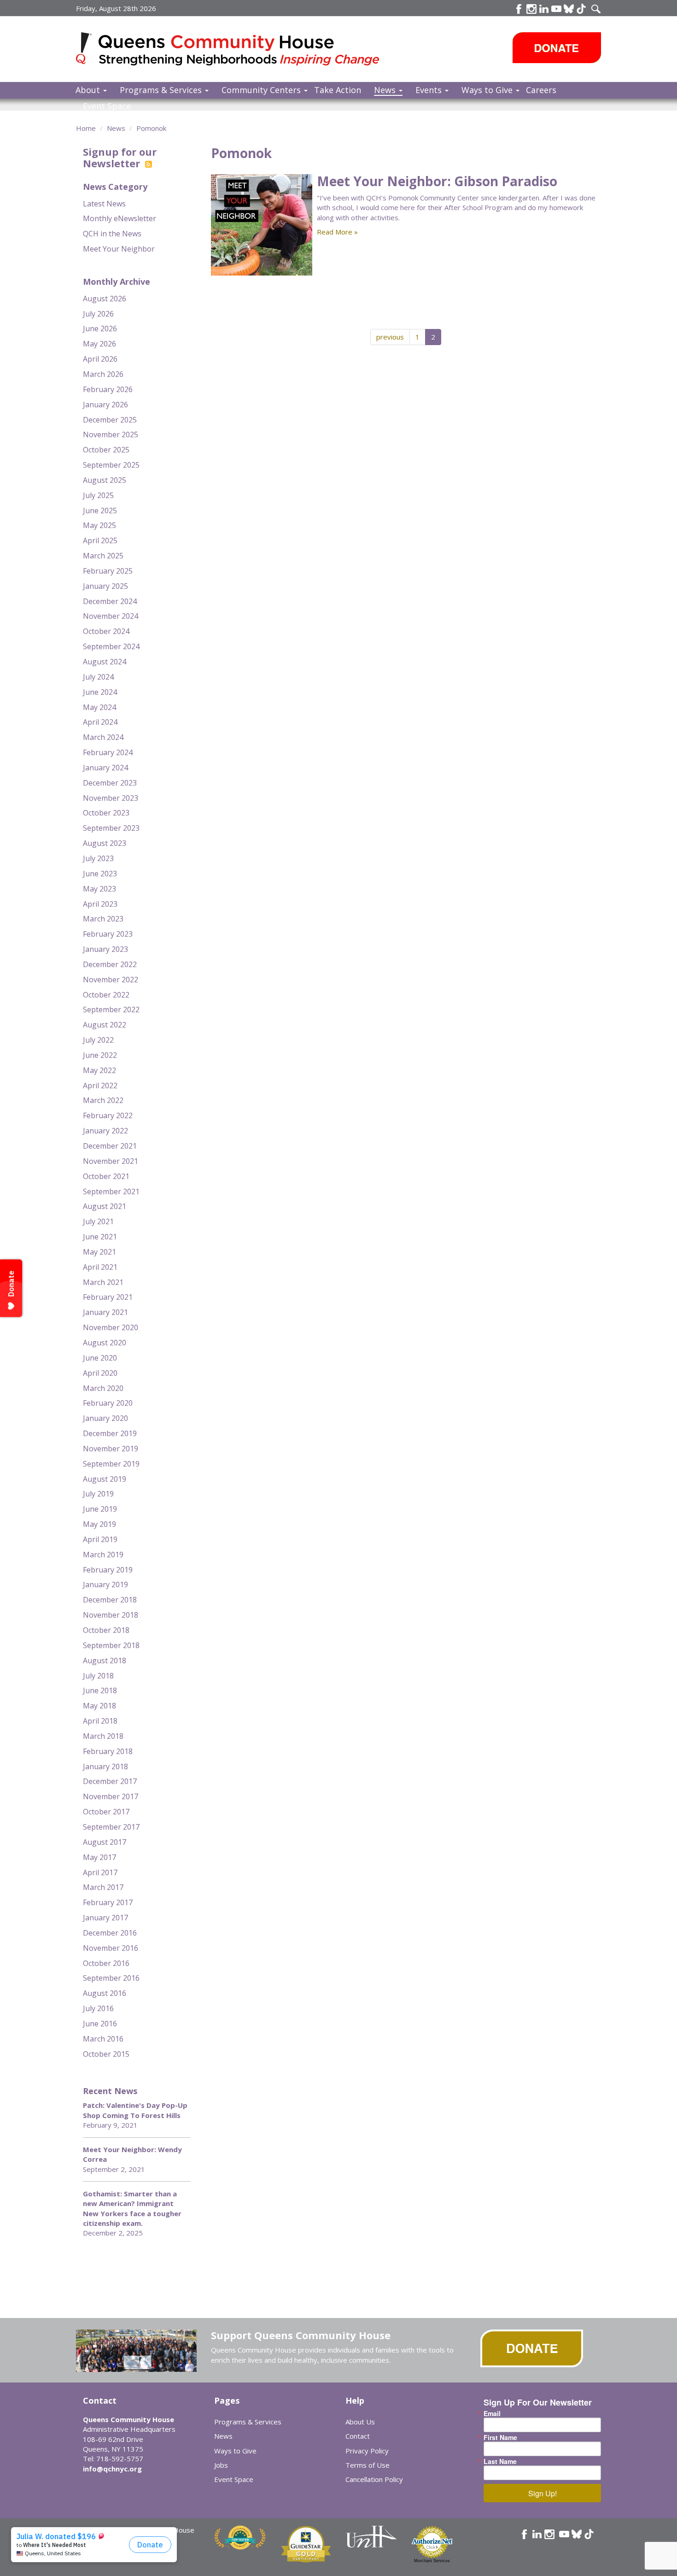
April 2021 (100, 1267)
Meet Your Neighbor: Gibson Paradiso (437, 181)
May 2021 (99, 1252)
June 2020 (100, 1358)
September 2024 (111, 646)
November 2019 (111, 1449)
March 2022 (103, 1100)
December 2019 (110, 1433)
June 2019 (100, 1509)
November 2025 (111, 434)
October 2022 (106, 995)
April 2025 (100, 540)
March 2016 (103, 2039)
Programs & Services (162, 90)
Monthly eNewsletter (120, 218)
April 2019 (100, 1539)
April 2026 (100, 359)
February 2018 (108, 1751)
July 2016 (98, 2008)
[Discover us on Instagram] (531, 9)
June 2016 (100, 2024)
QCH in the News (112, 234)
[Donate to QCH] (557, 48)
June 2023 (100, 874)
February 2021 (108, 1297)
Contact (358, 2436)
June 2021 (100, 1237)
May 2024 (99, 707)
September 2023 (111, 828)
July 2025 (98, 495)
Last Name (500, 2461)
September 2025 (111, 465)
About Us (360, 2422)
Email (492, 2413)
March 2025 (103, 556)
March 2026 (103, 374)
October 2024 (106, 631)
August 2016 (105, 1993)
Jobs (221, 2465)
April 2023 (100, 904)
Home (86, 128)
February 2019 (108, 1570)
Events (430, 90)
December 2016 (110, 1933)
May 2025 (99, 525)
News (386, 90)
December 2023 (110, 783)
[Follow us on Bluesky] (569, 9)
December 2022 (110, 964)
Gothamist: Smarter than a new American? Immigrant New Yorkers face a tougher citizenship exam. (132, 2208)
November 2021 (111, 1161)
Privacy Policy (367, 2451)
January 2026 (105, 405)
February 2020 (108, 1403)
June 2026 (100, 329)
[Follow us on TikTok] (581, 9)
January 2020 (105, 1418)
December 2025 (110, 420)
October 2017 (106, 1812)
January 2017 (105, 1918)
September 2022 (111, 1009)
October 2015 (106, 2054)
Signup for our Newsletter (120, 157)
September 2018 (111, 1645)
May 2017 (99, 1857)
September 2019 (111, 1464)
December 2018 (110, 1600)
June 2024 (100, 692)
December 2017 (110, 1781)
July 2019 (98, 1494)
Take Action (338, 90)
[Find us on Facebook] (519, 9)
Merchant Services (432, 2561)
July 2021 (98, 1221)
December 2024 (110, 601)
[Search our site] (596, 9)
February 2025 (108, 571)
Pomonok (151, 128)
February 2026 (108, 389)
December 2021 (110, 1146)
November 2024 (111, 616)
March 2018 (103, 1736)
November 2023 (111, 798)
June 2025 (100, 511)
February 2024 (108, 752)
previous (390, 337)
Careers (541, 90)
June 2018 (100, 1690)
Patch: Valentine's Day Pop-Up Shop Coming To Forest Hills (135, 2110)
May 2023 (99, 889)
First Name (500, 2437)
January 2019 (105, 1584)
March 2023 (103, 919)
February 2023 (108, 934)
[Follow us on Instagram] (549, 2534)
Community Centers (262, 90)
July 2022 (98, 1040)
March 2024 (103, 737)
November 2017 (111, 1796)
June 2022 (100, 1055)
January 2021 (105, 1312)
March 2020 (103, 1388)
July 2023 (98, 858)
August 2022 (105, 1025)
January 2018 (105, 1766)
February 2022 (108, 1115)
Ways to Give (488, 90)
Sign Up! (543, 2493)
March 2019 (103, 1555)
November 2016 (111, 1948)
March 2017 (103, 1887)
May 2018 (99, 1706)
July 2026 (98, 314)
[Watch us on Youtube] (556, 9)
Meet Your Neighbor (119, 249)
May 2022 (99, 1070)
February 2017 (108, 1902)
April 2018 (100, 1721)
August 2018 (105, 1661)
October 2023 (106, 813)
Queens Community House (241, 50)
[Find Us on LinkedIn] (544, 9)
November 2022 (111, 980)
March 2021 (103, 1282)
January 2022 (105, 1131)
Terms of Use (368, 2465)
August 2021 (105, 1206)
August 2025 (105, 480)
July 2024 (98, 677)
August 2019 (105, 1479)
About (89, 90)
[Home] (87, 48)
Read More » (337, 232)
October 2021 (106, 1176)
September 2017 (111, 1827)
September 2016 (111, 1978)
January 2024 (105, 768)
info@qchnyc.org (112, 2469)
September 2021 (111, 1191)
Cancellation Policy (374, 2479)
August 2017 (105, 1842)
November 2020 (111, 1327)
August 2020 (105, 1343)
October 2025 (106, 450)
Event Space (107, 106)
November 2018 (111, 1615)
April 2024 (100, 722)
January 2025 (105, 586)
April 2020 (100, 1373)
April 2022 (100, 1086)
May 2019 (99, 1524)
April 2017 (100, 1872)
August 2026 (105, 299)
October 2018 (106, 1630)
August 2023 (105, 843)
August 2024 (105, 662)
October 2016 (106, 1963)
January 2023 (105, 949)
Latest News (104, 204)
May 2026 (99, 344)
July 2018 (98, 1676)
